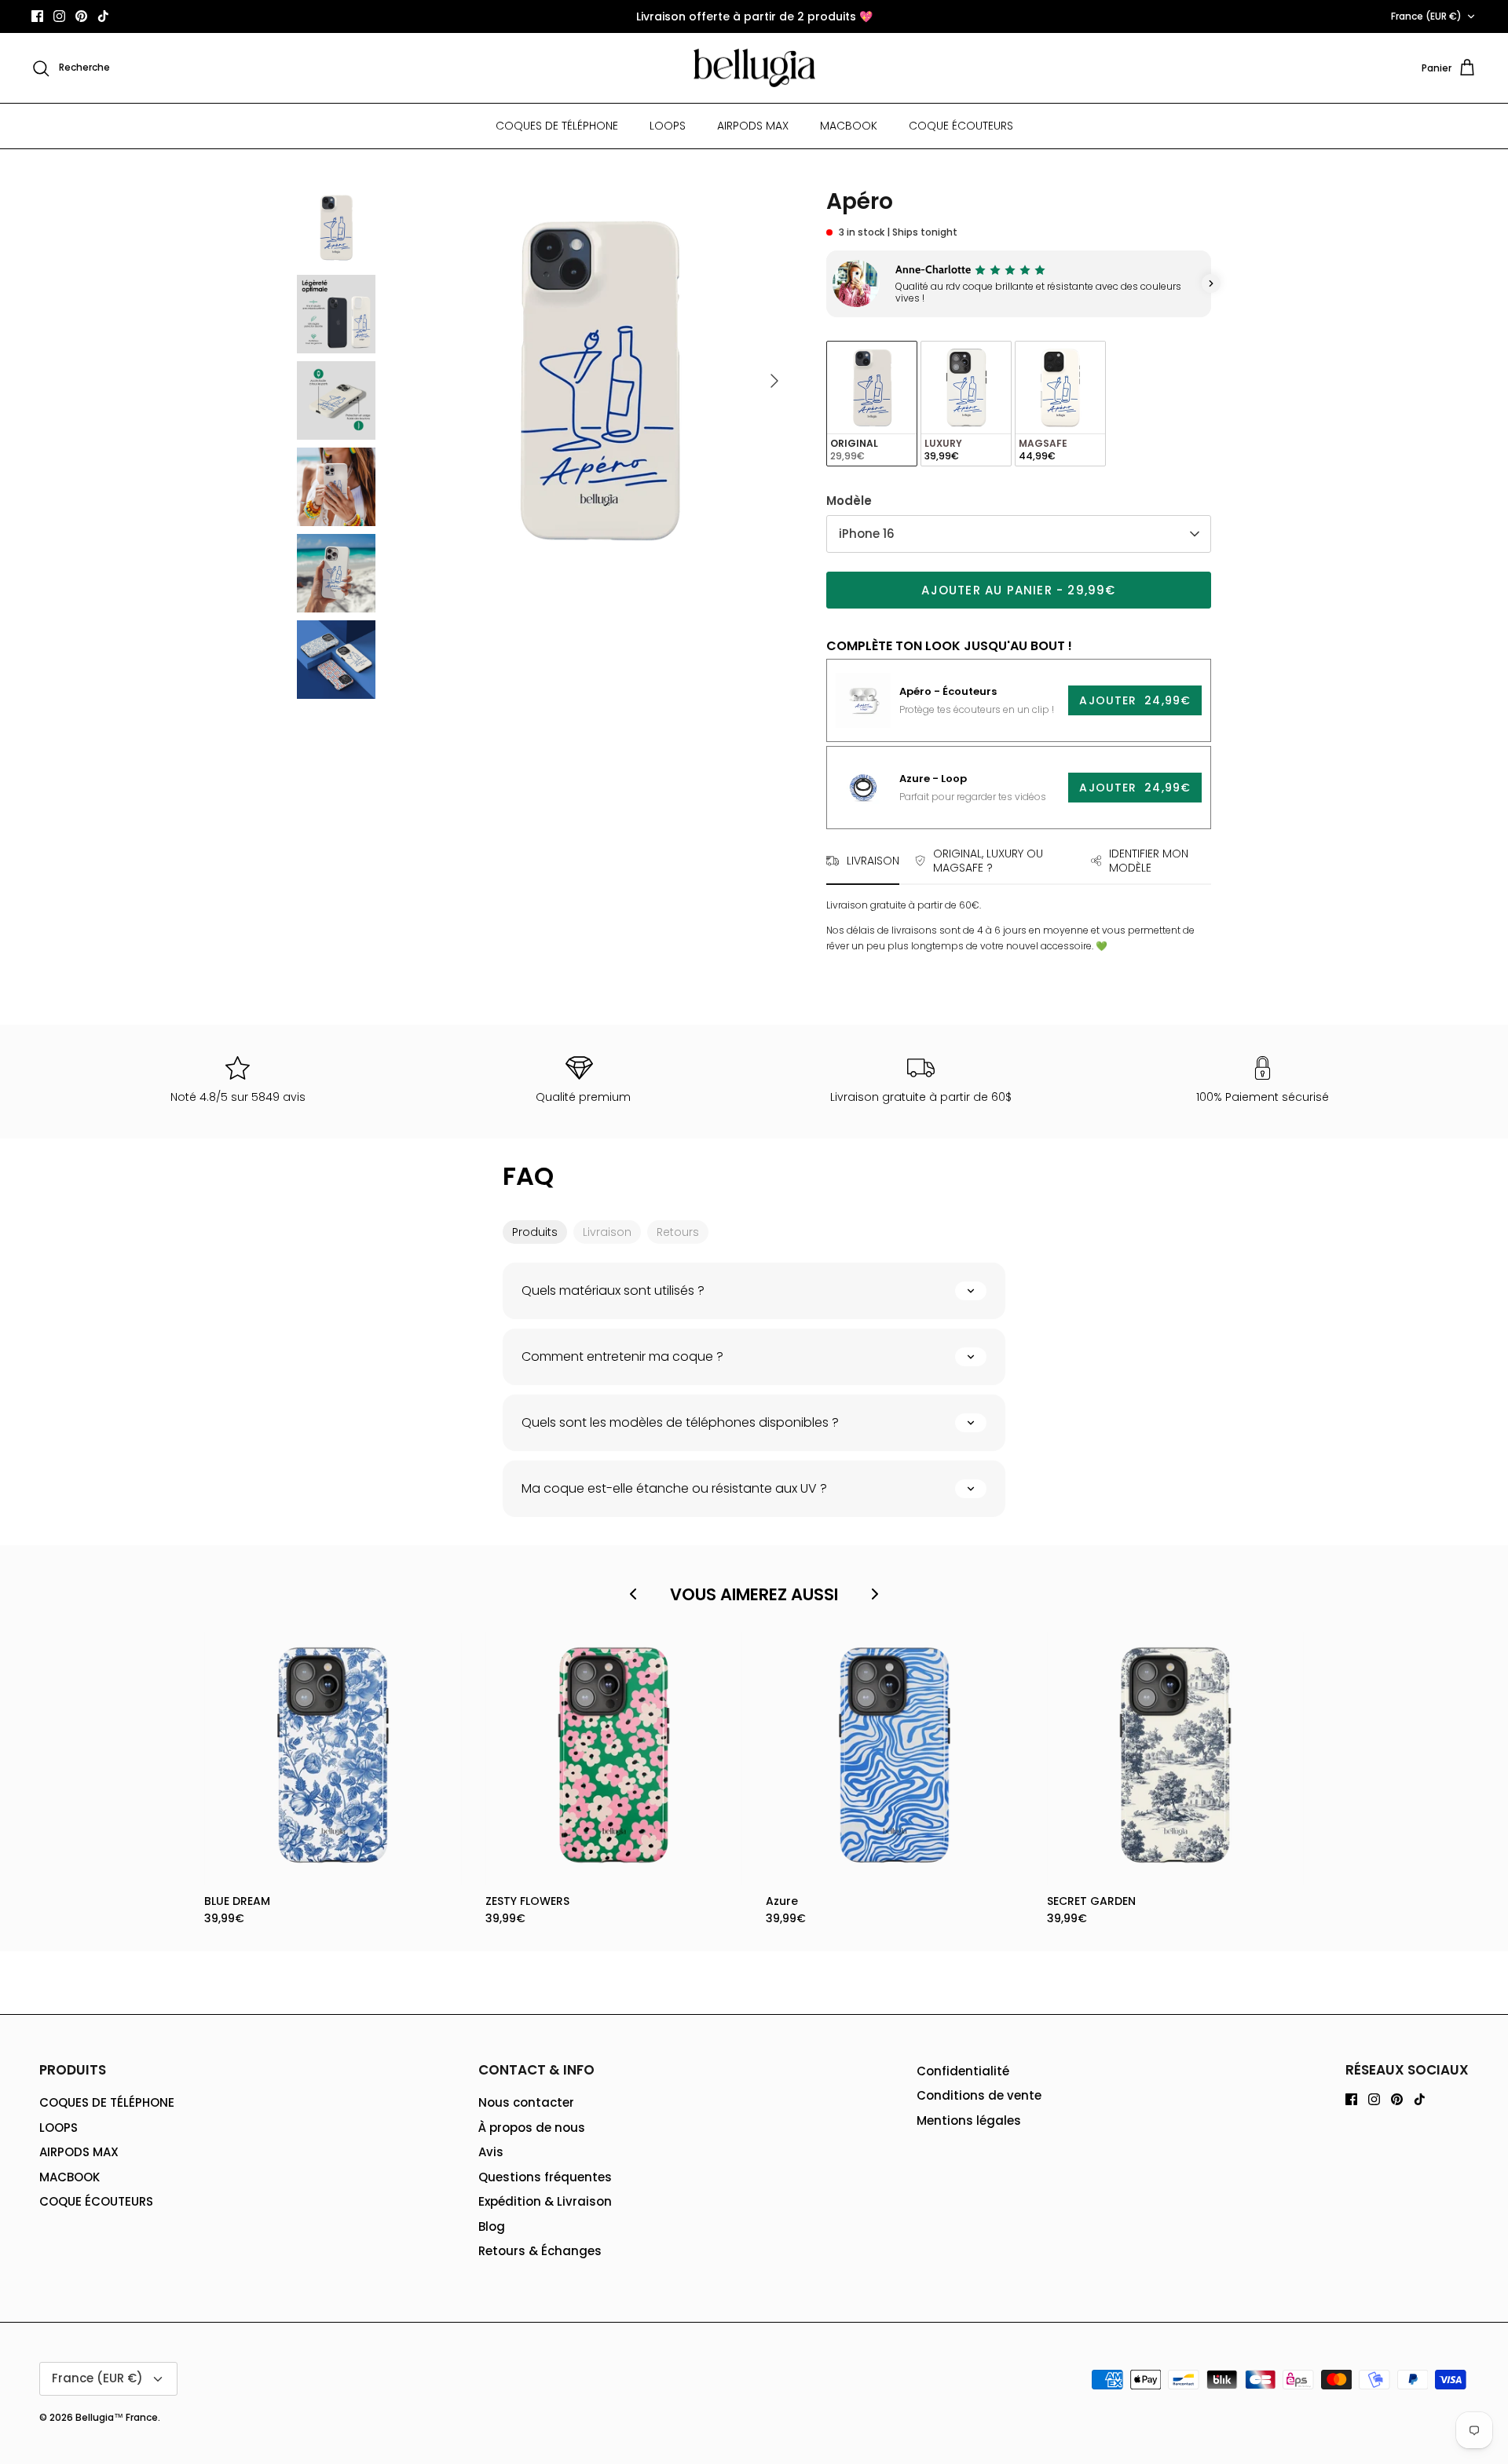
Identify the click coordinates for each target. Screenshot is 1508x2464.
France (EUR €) (1426, 16)
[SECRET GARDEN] (1176, 1756)
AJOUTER (1135, 700)
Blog (492, 2226)
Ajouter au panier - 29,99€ (1018, 590)
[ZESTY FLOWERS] (614, 1756)
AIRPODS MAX (753, 126)
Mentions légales (969, 2120)
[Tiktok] (103, 16)
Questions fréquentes (545, 2177)
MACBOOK (849, 126)
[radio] (872, 404)
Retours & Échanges (540, 2251)
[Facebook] (37, 16)
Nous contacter (526, 2102)
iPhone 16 (867, 534)
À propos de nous (532, 2128)
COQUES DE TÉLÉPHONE (557, 126)
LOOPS (668, 126)
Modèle (849, 501)
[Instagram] (59, 16)
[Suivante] (774, 381)
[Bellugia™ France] (754, 68)
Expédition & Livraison (545, 2201)
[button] (826, 283)
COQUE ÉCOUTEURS (961, 126)
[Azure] (895, 1756)
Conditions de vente (979, 2095)
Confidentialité (963, 2071)
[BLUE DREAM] (333, 1756)
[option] (599, 381)
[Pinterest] (81, 16)
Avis (491, 2152)
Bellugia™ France (117, 2417)
